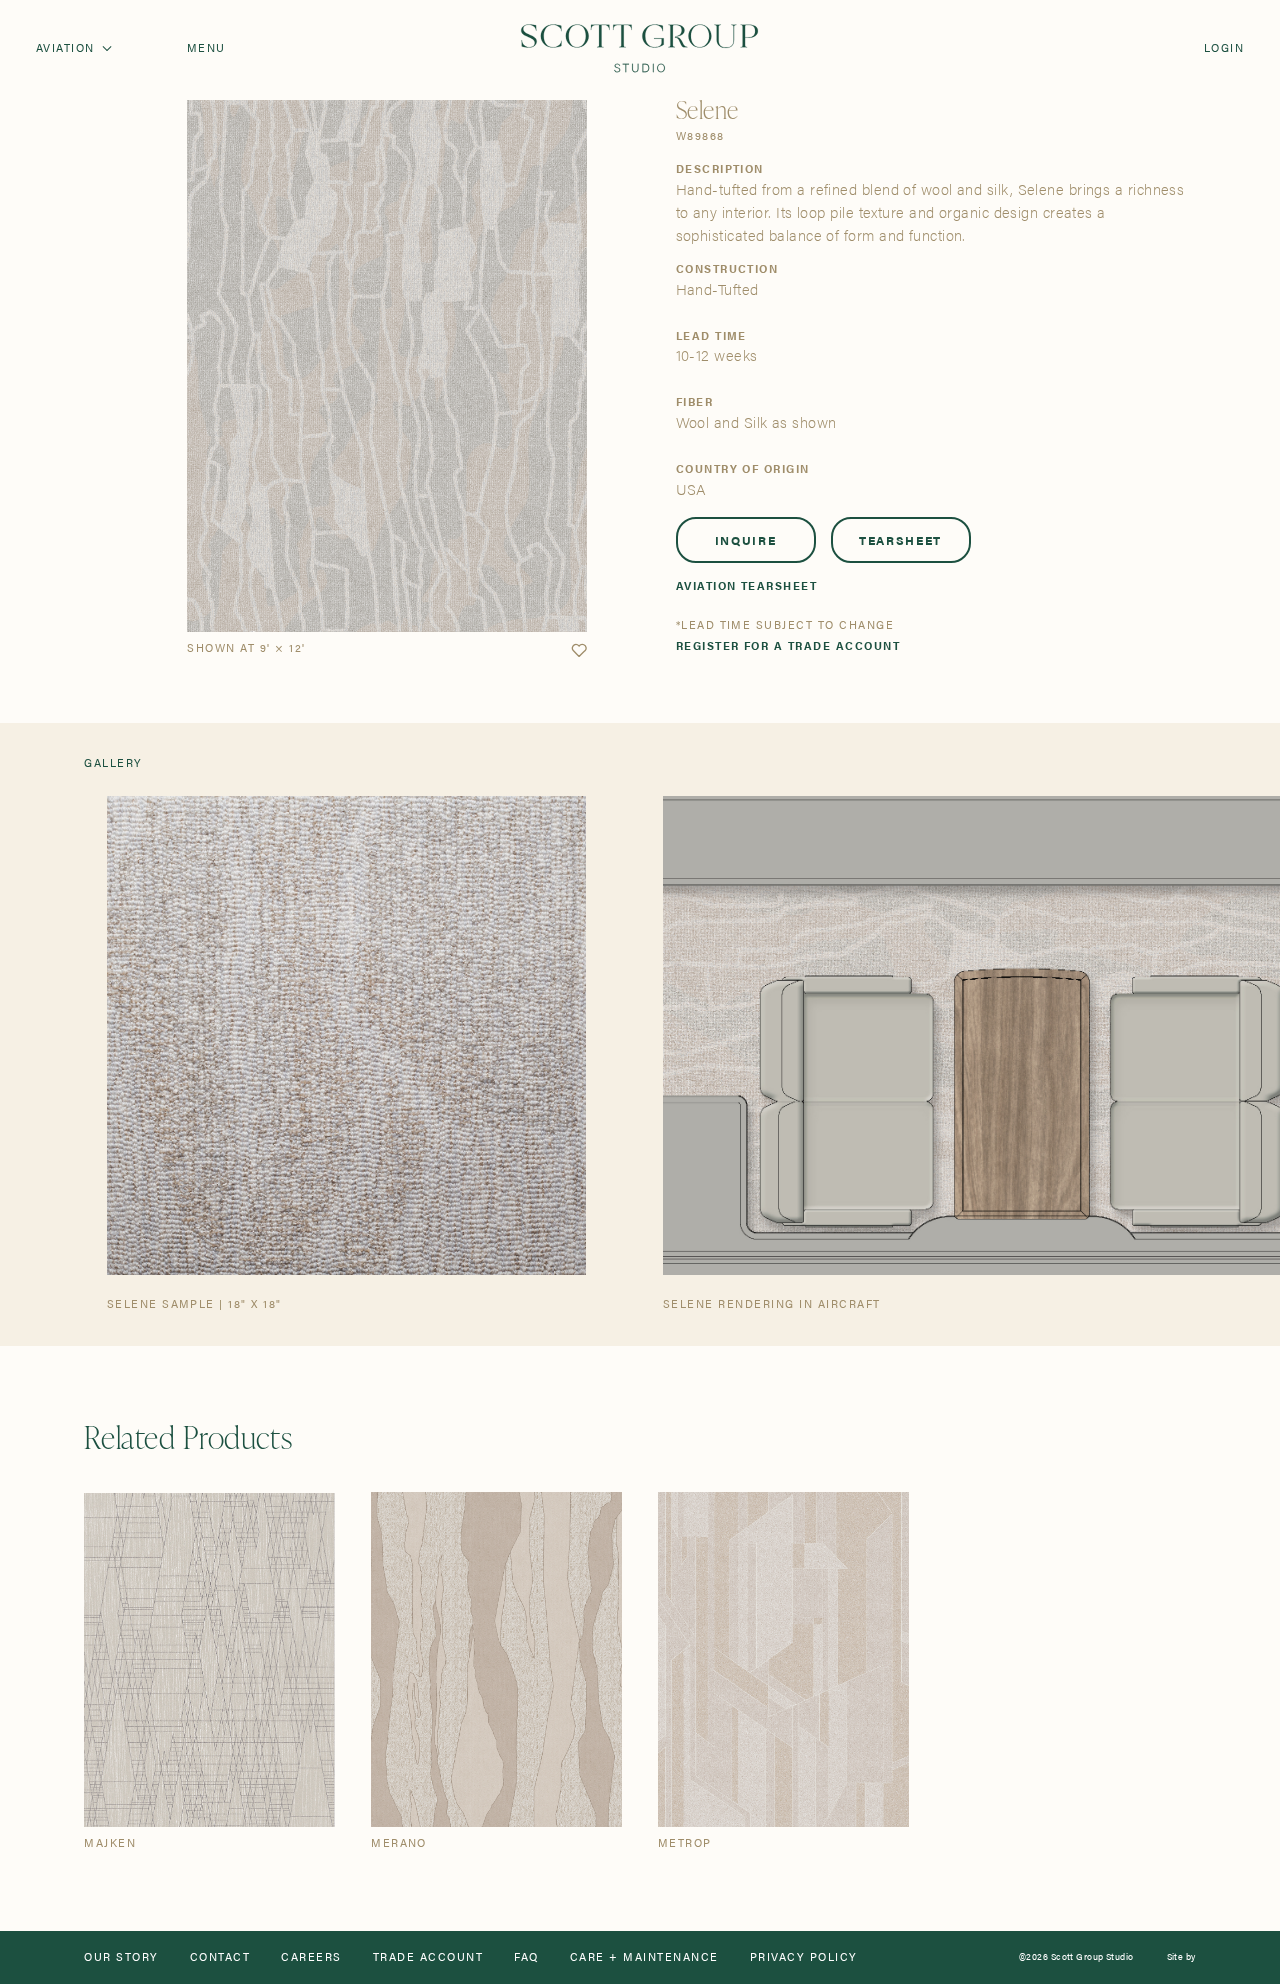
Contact (220, 1957)
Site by (1181, 1957)
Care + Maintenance (644, 1957)
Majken (110, 1843)
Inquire (746, 540)
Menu (206, 48)
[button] (579, 651)
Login (1224, 48)
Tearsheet (900, 540)
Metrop (685, 1843)
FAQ (526, 1957)
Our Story (121, 1957)
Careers (311, 1957)
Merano (399, 1843)
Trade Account (428, 1957)
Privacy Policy (804, 1957)
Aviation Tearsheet (747, 586)
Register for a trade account (788, 646)
